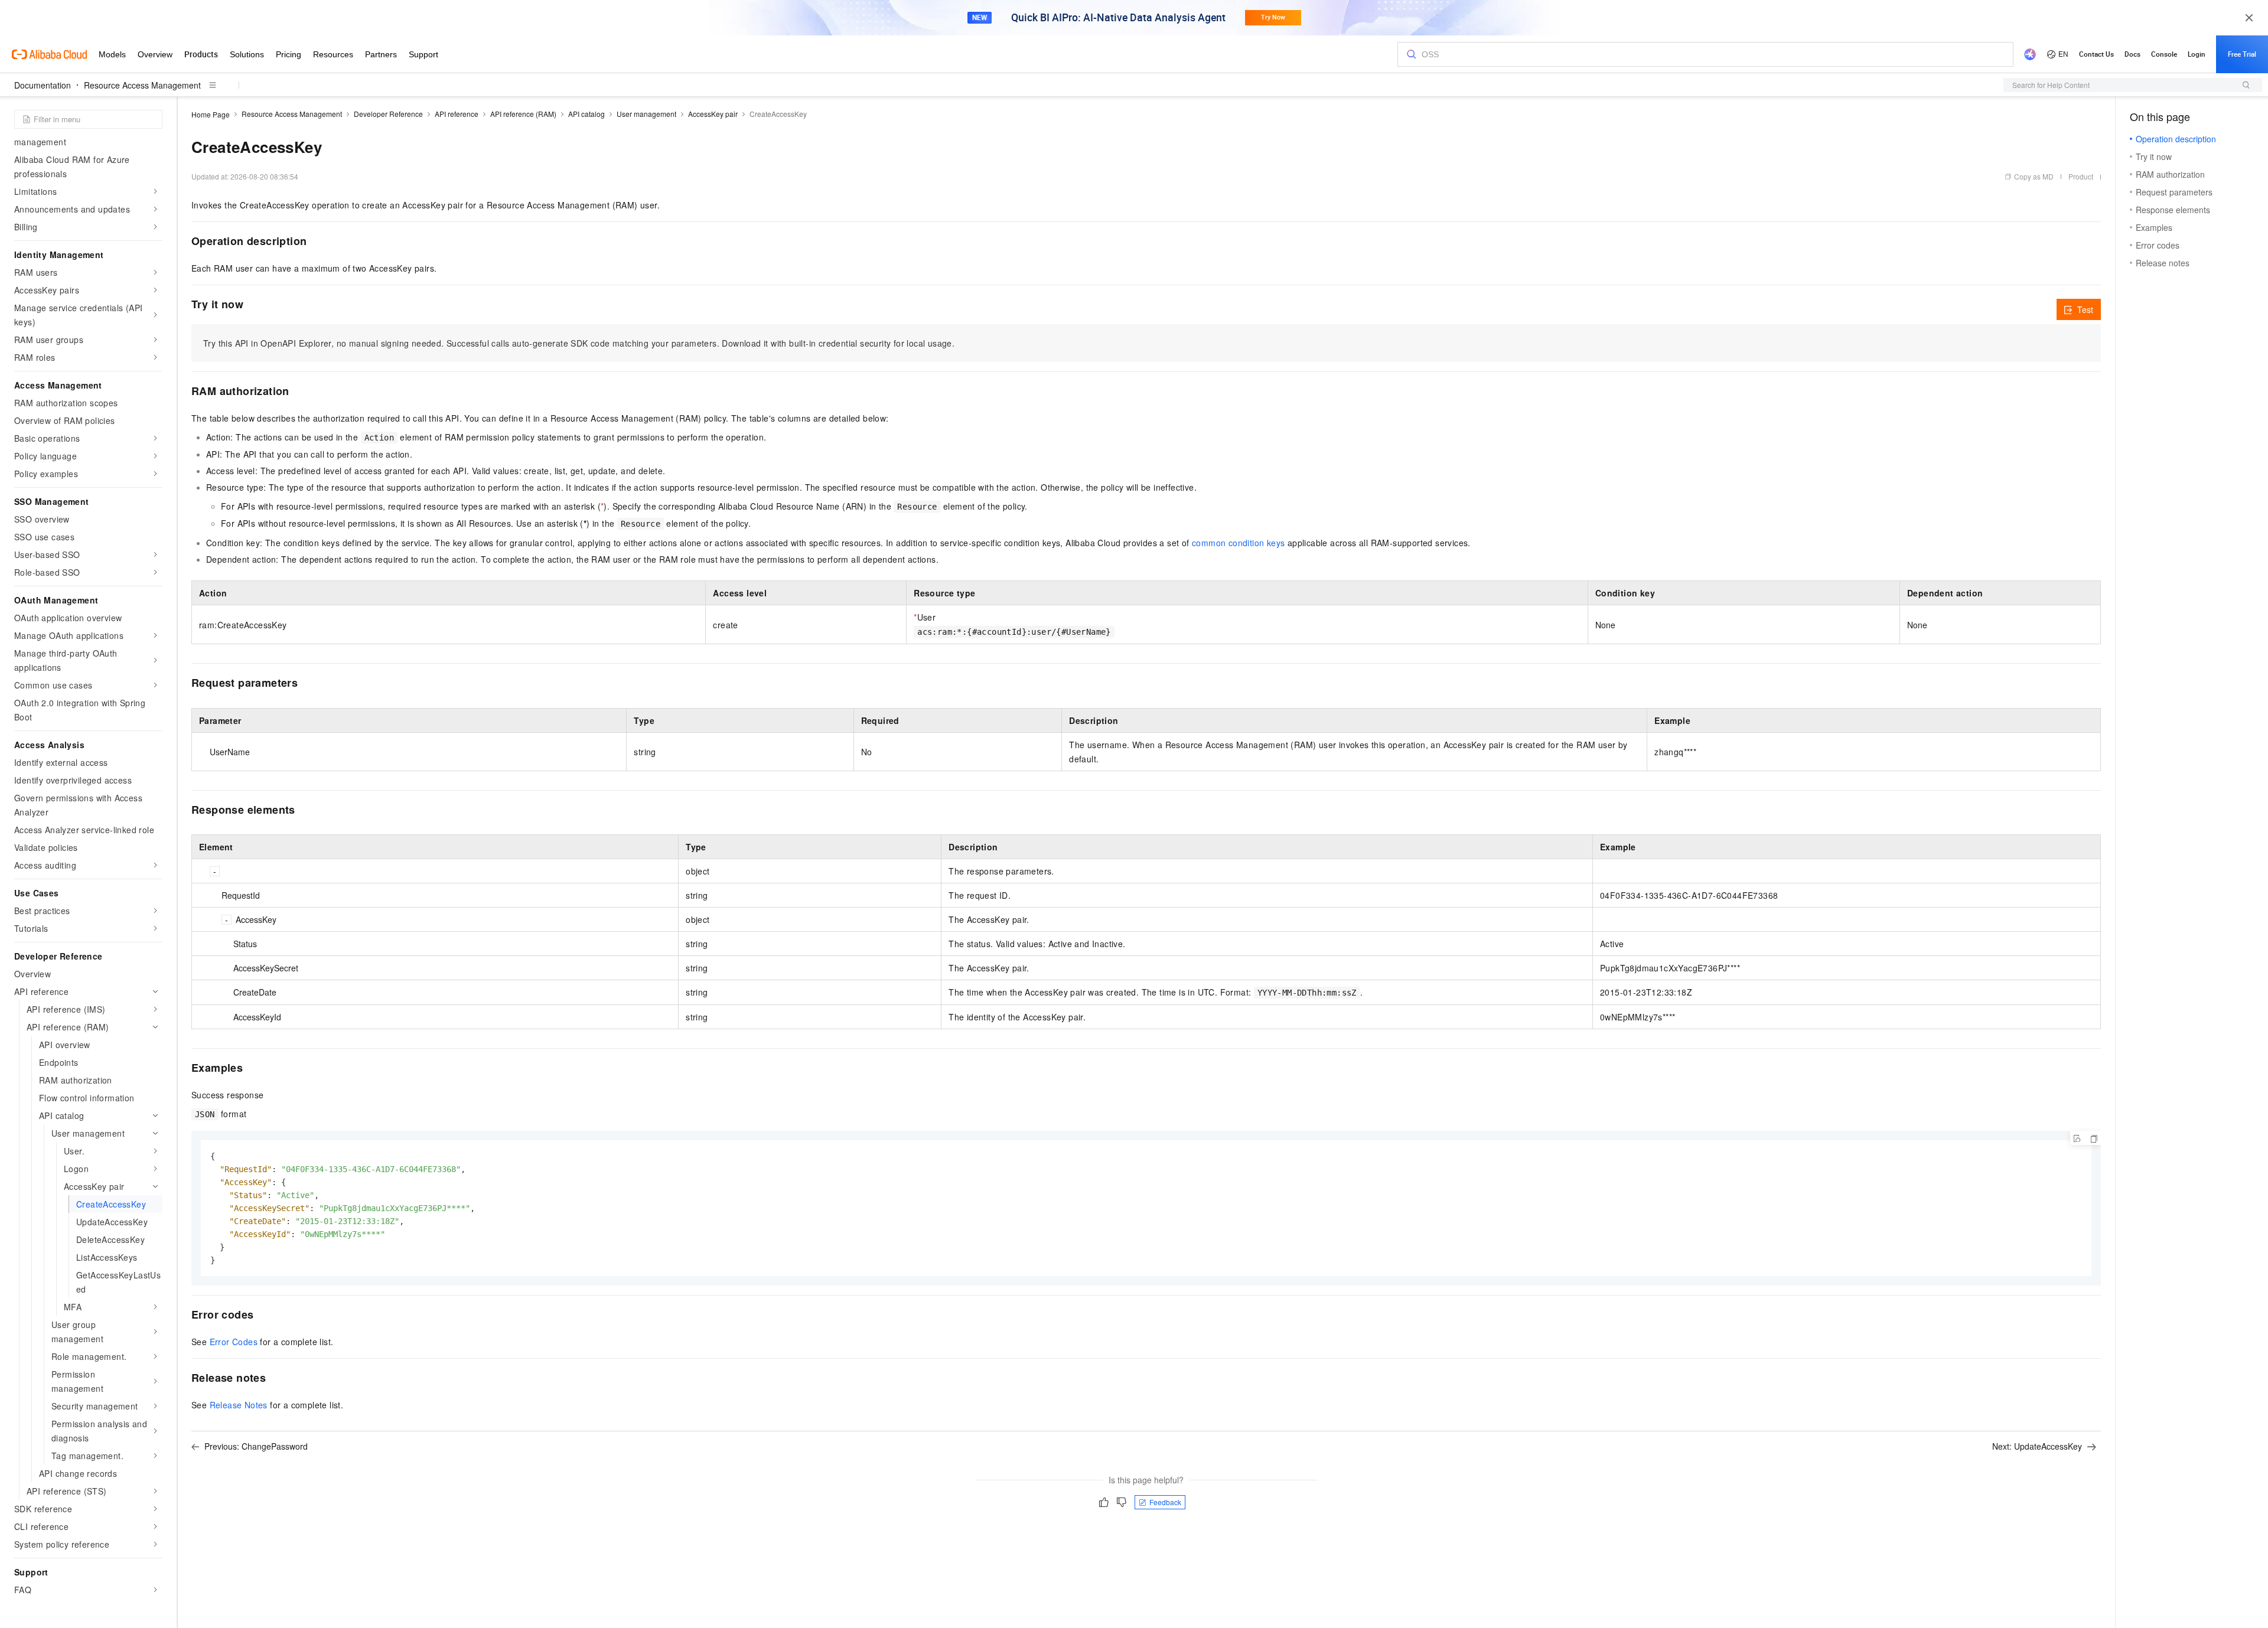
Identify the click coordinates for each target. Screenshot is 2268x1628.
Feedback (1165, 1502)
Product (2081, 176)
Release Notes (239, 1405)
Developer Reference (388, 114)
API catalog (586, 114)
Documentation (43, 85)
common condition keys (1238, 543)
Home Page (211, 114)
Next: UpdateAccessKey (2037, 1446)
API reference (457, 114)
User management (646, 114)
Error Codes (234, 1342)
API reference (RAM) (523, 114)
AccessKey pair (713, 114)
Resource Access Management (142, 85)
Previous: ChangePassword (256, 1446)
